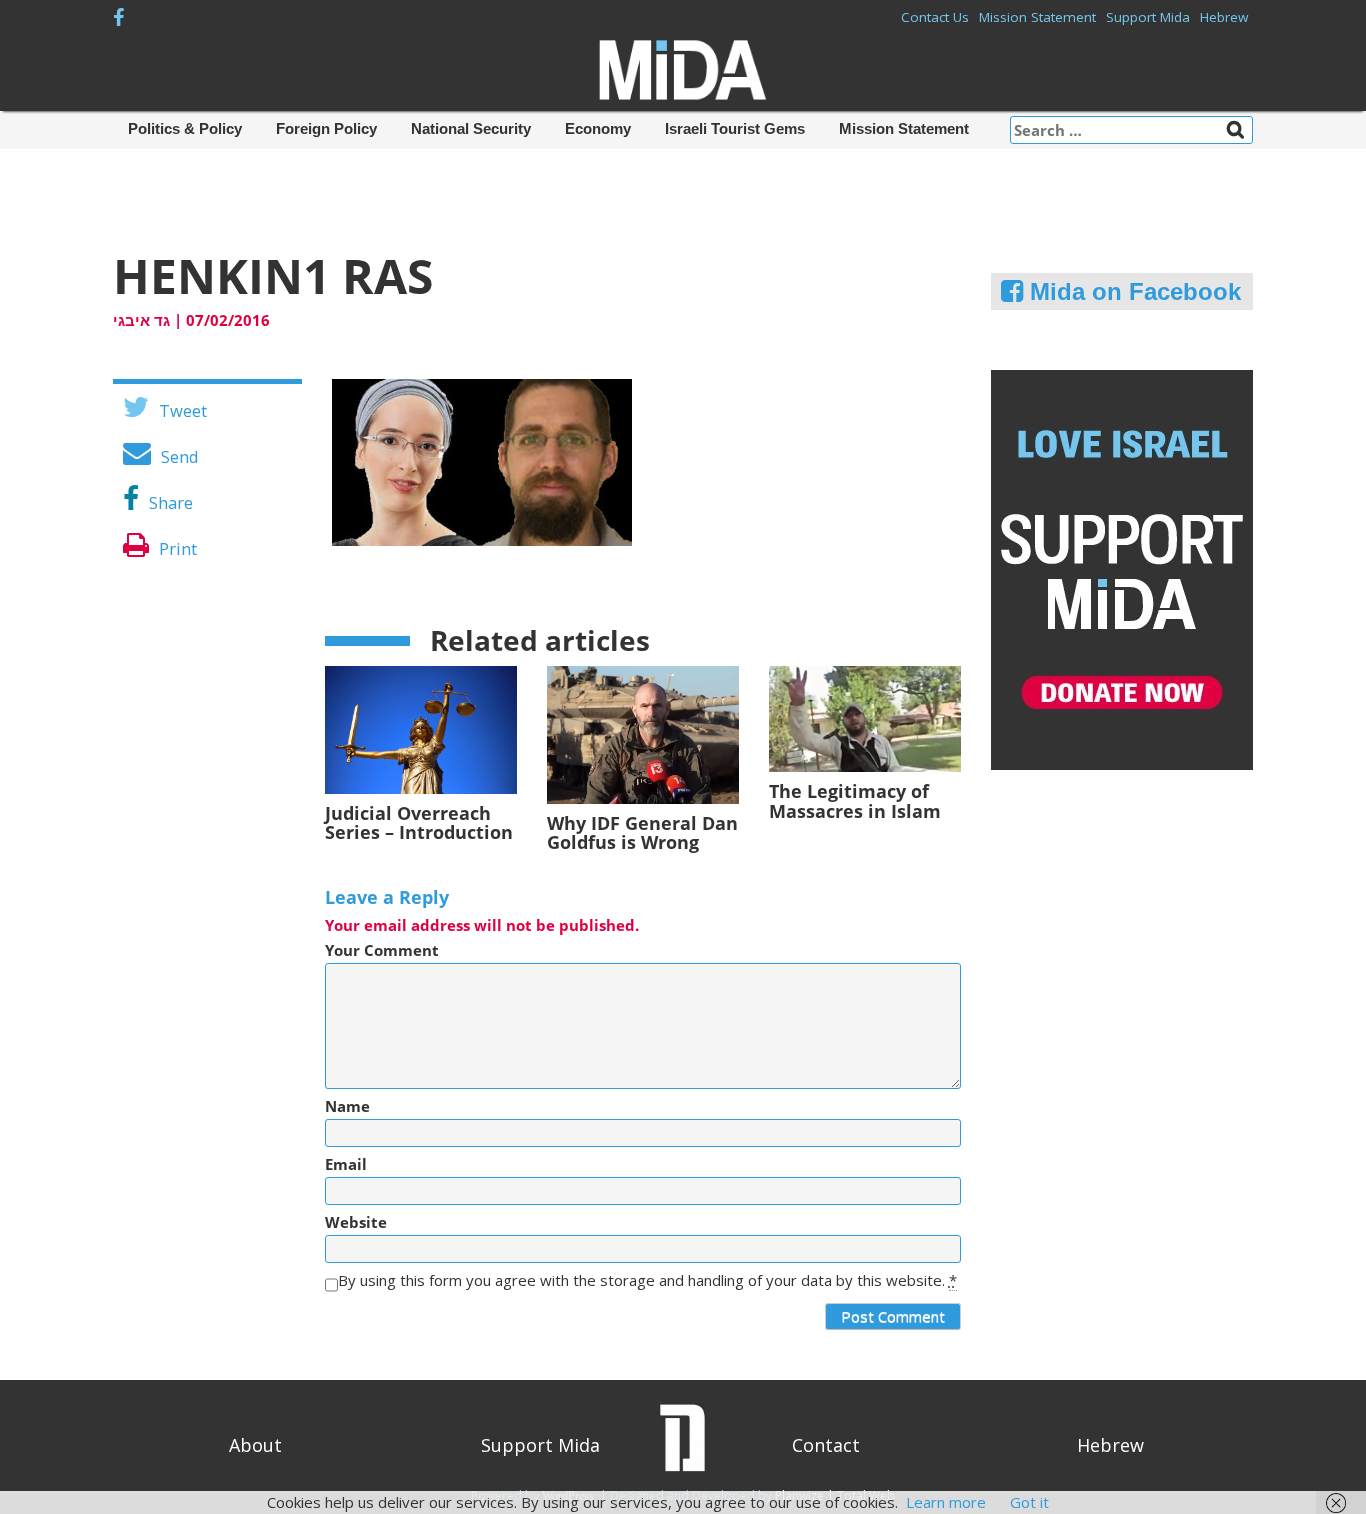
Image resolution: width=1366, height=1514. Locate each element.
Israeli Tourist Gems (735, 128)
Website (356, 1222)
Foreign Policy (326, 128)
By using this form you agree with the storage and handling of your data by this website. (647, 1280)
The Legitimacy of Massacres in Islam (855, 801)
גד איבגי (141, 320)
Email (346, 1164)
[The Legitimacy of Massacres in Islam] (865, 717)
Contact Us (935, 17)
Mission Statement (1037, 17)
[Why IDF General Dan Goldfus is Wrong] (643, 733)
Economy (598, 128)
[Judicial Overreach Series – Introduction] (421, 728)
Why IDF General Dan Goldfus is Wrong (642, 833)
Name (347, 1106)
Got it (1029, 1502)
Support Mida (1148, 17)
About (255, 1445)
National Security (471, 128)
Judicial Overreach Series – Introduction (419, 823)
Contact (826, 1445)
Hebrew (1224, 17)
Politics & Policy (185, 128)
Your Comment (382, 950)
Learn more (946, 1502)
